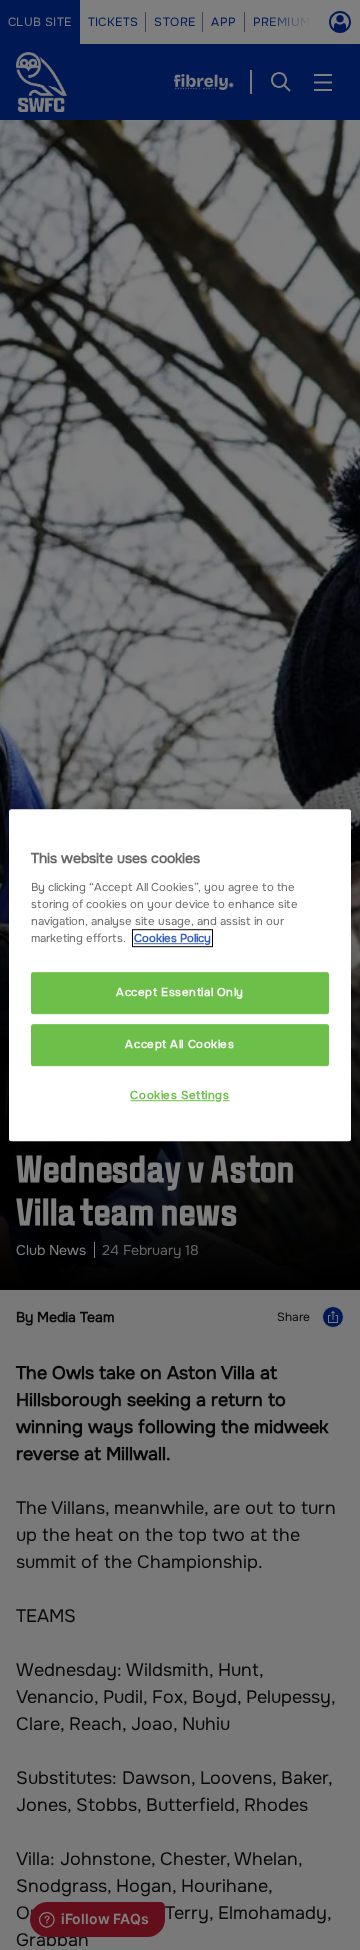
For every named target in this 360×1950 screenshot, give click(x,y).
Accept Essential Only (180, 992)
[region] (180, 975)
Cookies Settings (179, 1095)
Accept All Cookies (179, 1044)
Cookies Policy (172, 938)
